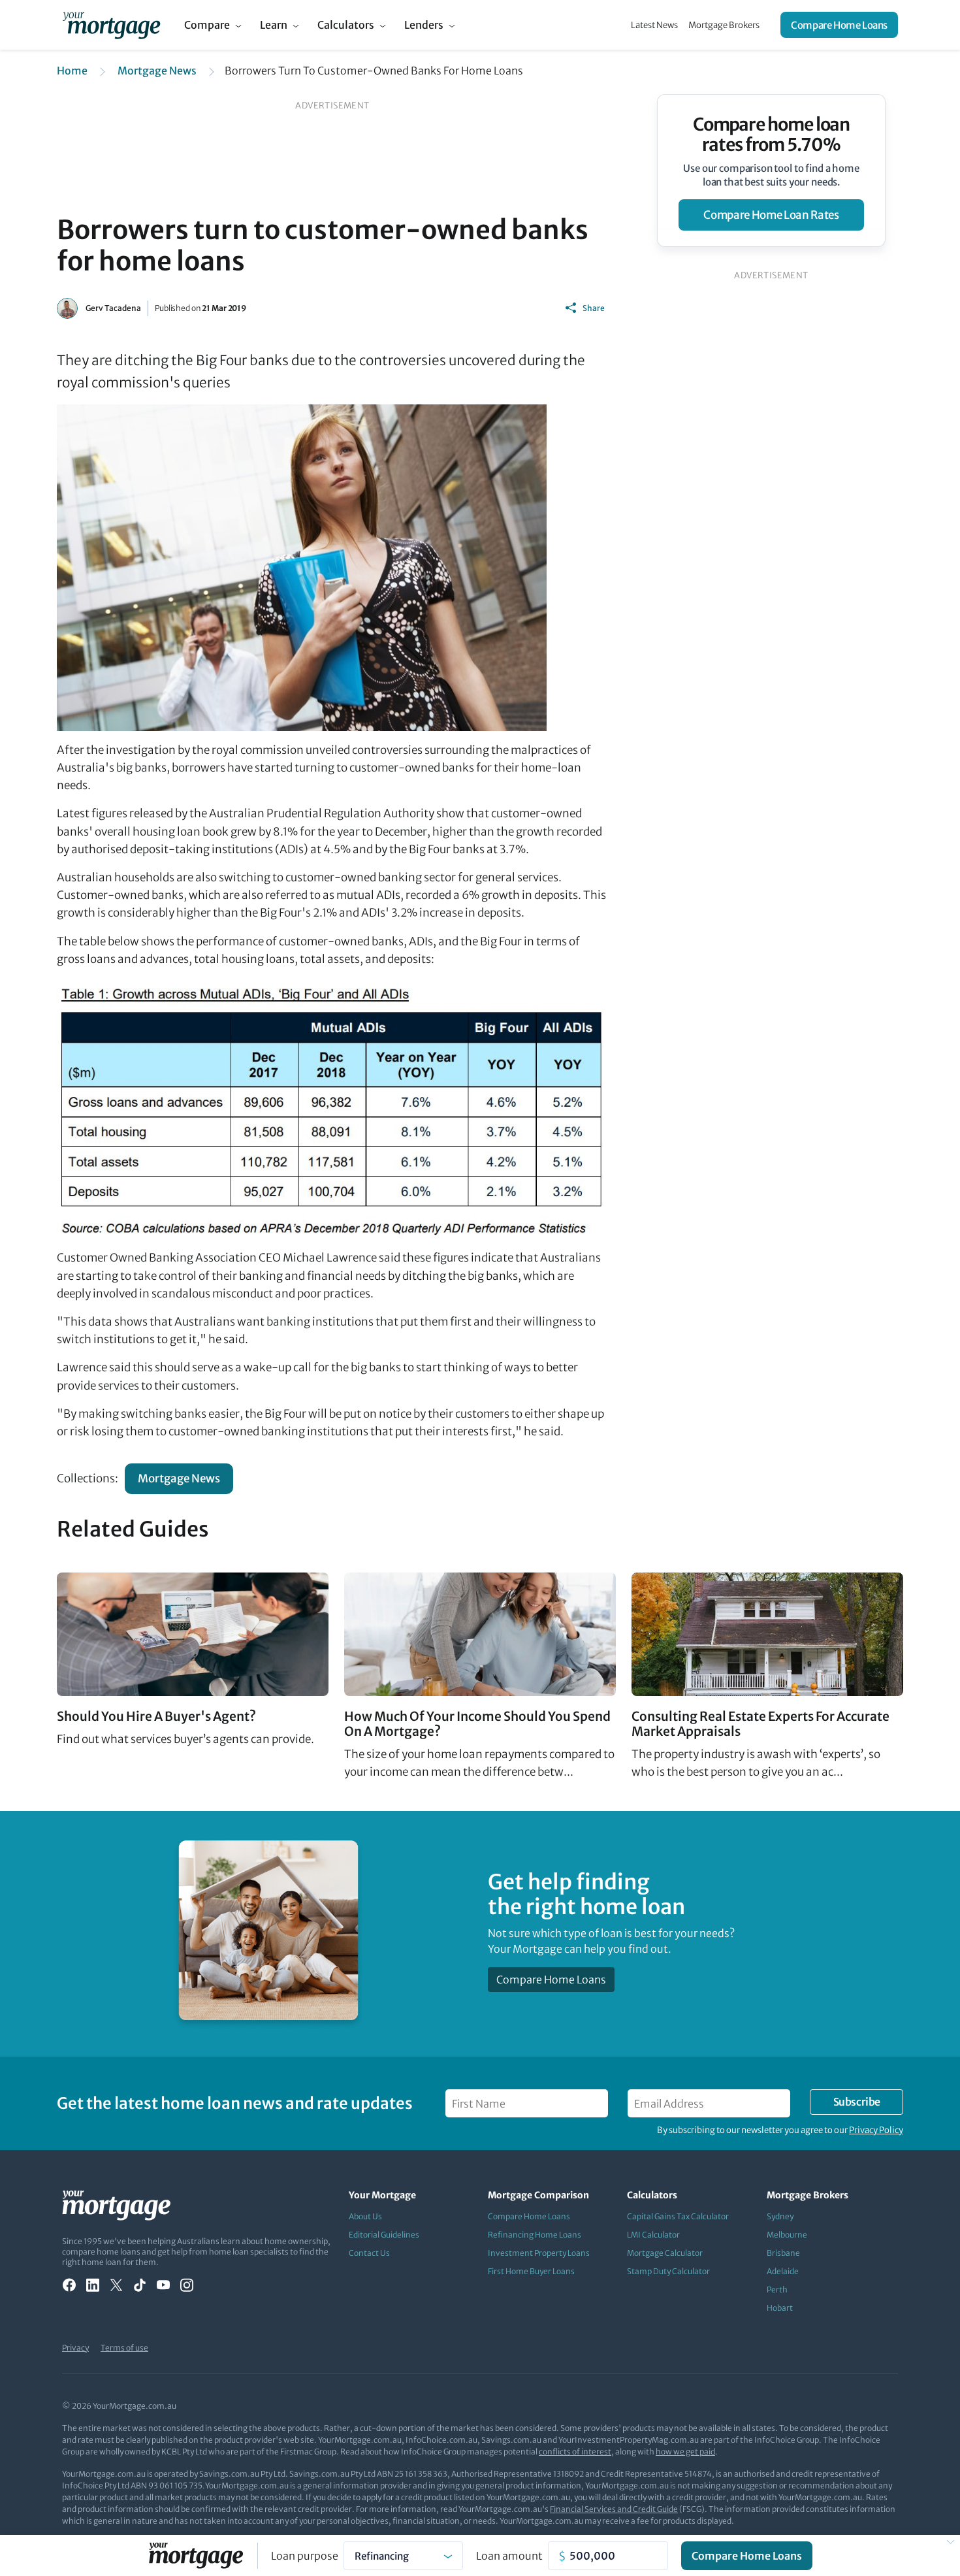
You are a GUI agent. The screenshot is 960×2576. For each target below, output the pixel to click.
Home (72, 71)
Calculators (346, 25)
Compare (207, 25)
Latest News (654, 25)
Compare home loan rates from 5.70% (772, 135)
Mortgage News (157, 71)
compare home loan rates (771, 215)
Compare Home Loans (839, 25)
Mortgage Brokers (724, 25)
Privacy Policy (876, 2130)
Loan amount (509, 2556)
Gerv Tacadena (113, 308)
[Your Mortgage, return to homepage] (111, 25)
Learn (274, 25)
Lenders (424, 25)
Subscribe (857, 2102)
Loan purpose (305, 2556)
